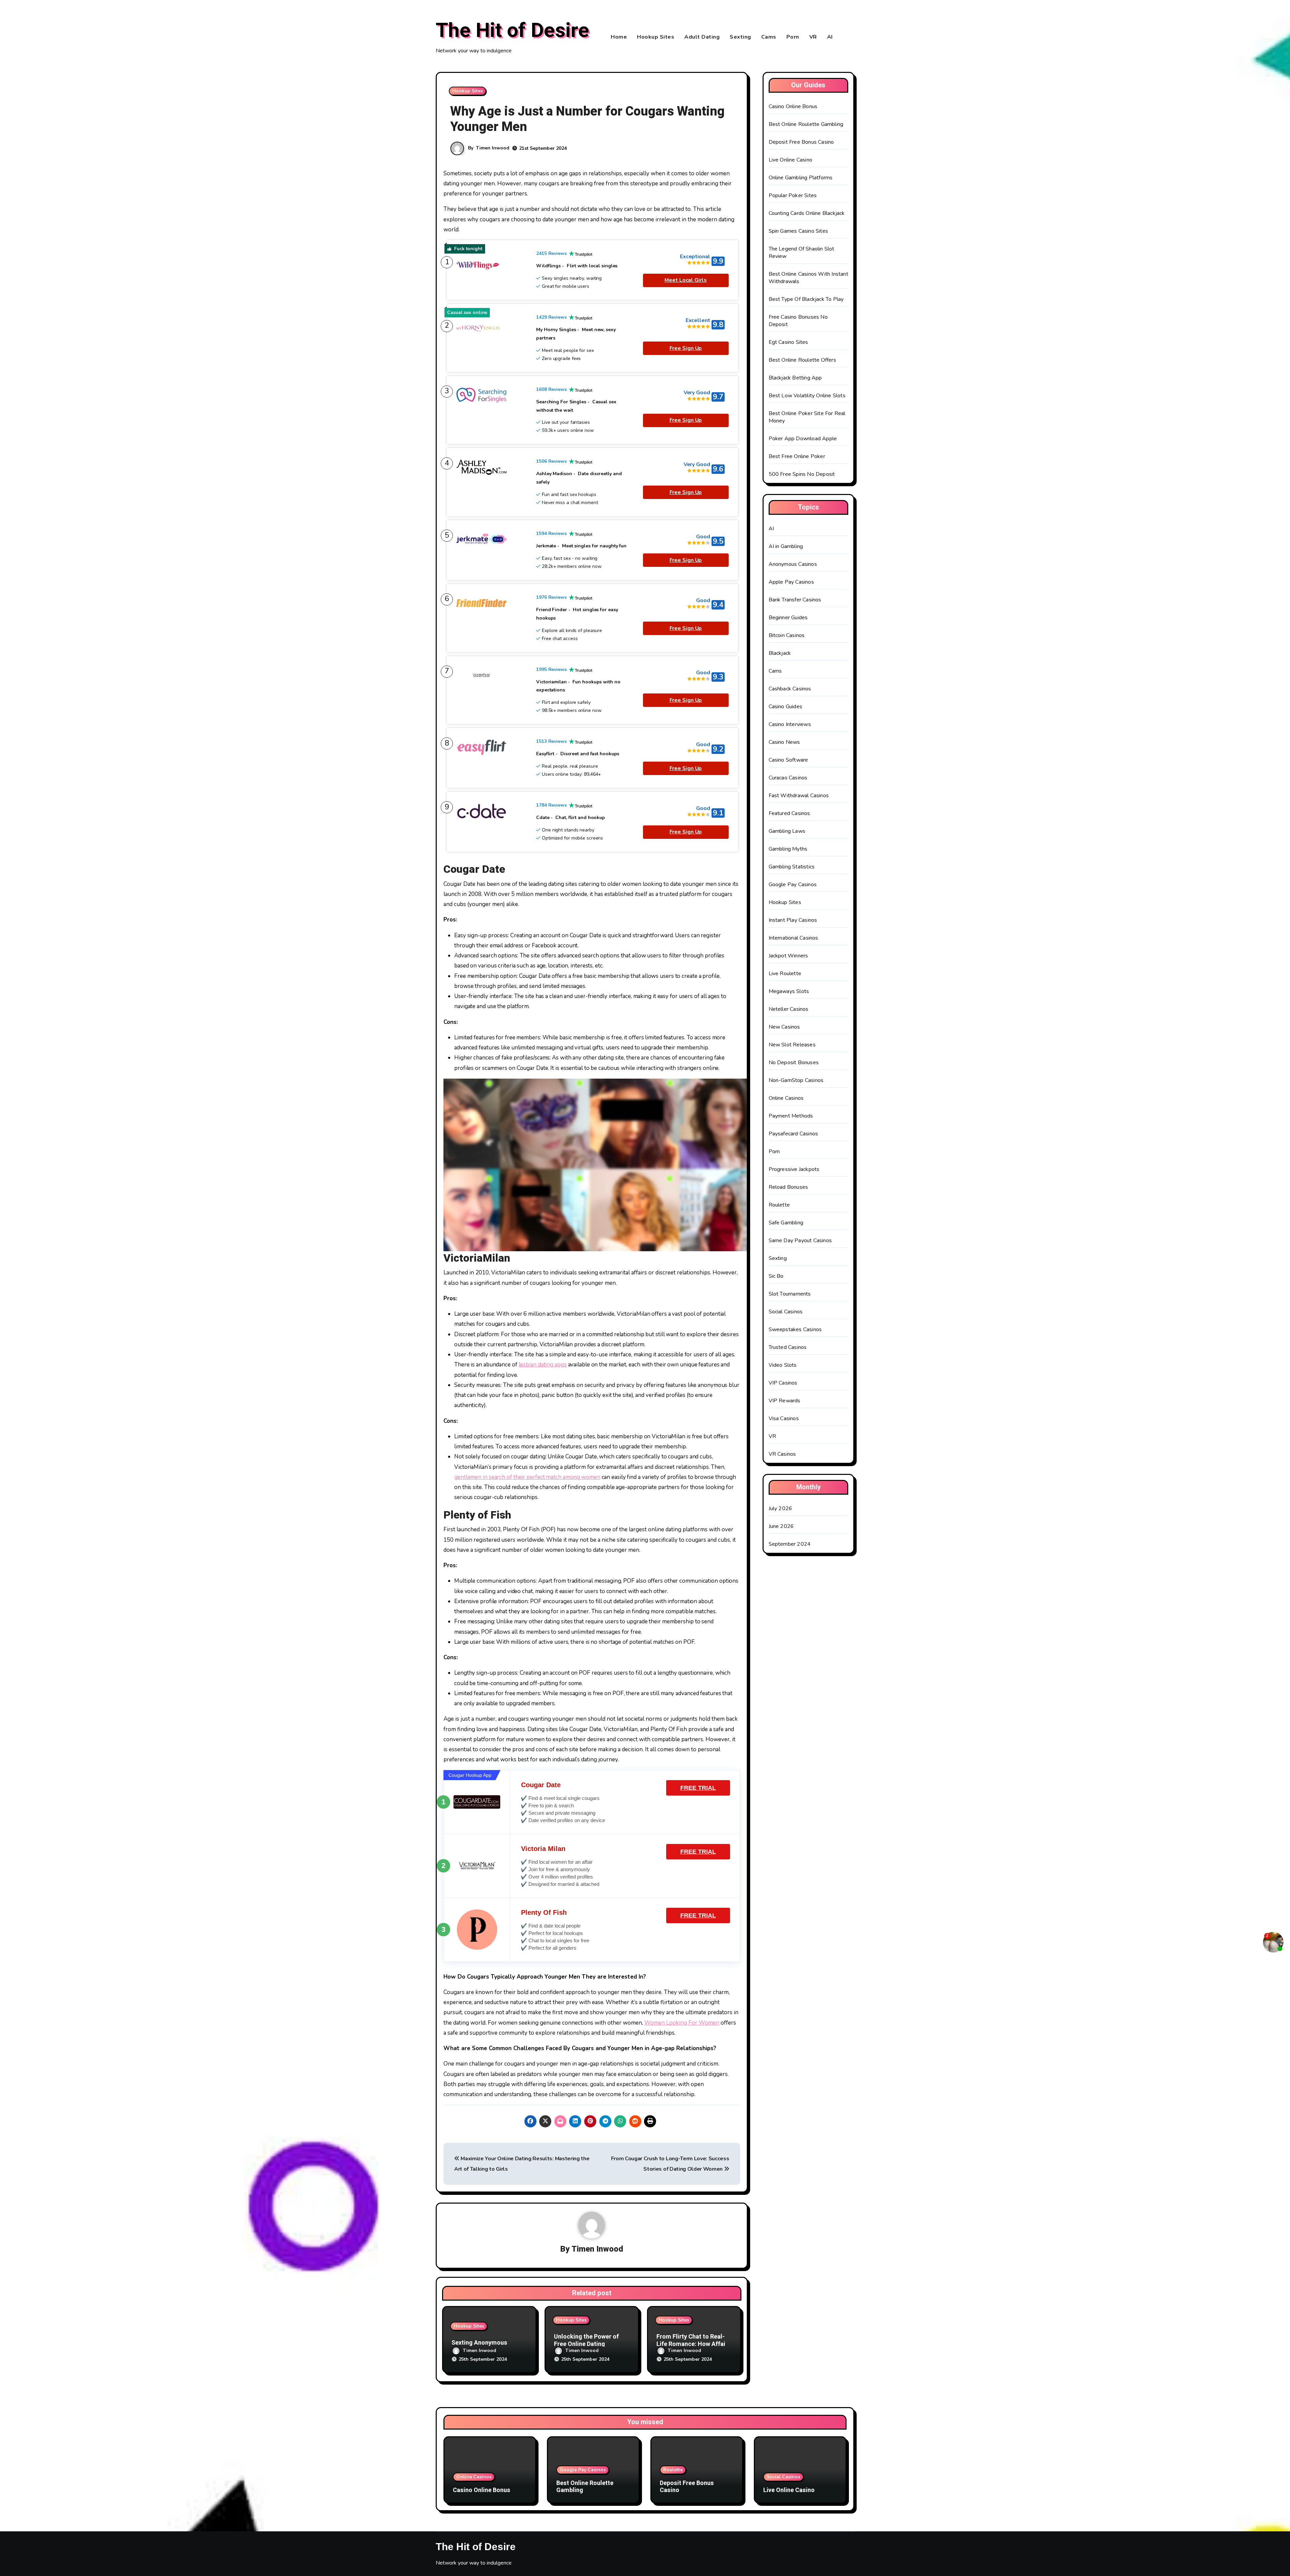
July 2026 (781, 1508)
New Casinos (784, 1027)
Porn (793, 37)
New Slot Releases (792, 1045)
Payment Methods (791, 1116)
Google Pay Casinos (793, 885)
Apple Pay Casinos (791, 582)
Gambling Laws (787, 831)
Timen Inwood (493, 148)
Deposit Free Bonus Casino (801, 142)
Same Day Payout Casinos (800, 1240)
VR (813, 37)
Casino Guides (786, 707)
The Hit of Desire (512, 31)
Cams (769, 37)
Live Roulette (785, 974)
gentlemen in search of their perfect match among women (527, 1477)
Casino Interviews (790, 724)
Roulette (779, 1205)
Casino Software (788, 760)
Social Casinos (786, 1312)
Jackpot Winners (788, 956)
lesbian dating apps (543, 1365)
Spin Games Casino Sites (799, 231)
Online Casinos (786, 1098)
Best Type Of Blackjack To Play (806, 299)
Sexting (740, 37)
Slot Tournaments (790, 1294)
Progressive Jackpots (794, 1169)
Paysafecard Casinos (793, 1134)
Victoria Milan (543, 1849)
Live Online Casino (791, 160)
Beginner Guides (788, 618)
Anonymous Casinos (793, 564)
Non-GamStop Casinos (796, 1080)
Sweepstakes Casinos (795, 1329)
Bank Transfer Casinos (795, 600)
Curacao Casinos (788, 778)
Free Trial (698, 1788)
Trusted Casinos (788, 1347)
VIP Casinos (783, 1383)
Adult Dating (702, 37)
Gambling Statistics (792, 867)
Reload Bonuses (788, 1187)
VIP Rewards (785, 1401)
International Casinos (793, 938)
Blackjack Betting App (795, 378)
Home (619, 37)
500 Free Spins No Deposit (802, 474)
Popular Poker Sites (793, 195)
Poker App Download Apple (803, 439)
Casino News (784, 742)
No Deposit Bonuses (794, 1063)
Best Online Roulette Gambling (806, 124)
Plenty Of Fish (544, 1912)
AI (830, 37)
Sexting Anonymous (479, 2343)
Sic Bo (776, 1276)
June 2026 (781, 1526)
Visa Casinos (784, 1418)
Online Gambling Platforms (801, 178)
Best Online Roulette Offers (802, 360)
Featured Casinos (789, 813)
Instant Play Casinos (793, 920)
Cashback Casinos (790, 689)
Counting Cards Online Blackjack (807, 213)
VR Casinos (782, 1454)
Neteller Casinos (789, 1009)
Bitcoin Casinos (787, 635)
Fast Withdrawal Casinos (799, 796)
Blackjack (780, 653)
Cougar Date (541, 1785)
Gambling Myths (788, 849)
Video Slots (783, 1365)
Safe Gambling (786, 1223)
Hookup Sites (656, 37)
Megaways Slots (789, 991)
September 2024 (790, 1544)
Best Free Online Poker (797, 456)
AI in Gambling (786, 546)
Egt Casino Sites (788, 342)
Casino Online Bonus (793, 106)
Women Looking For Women (682, 2023)
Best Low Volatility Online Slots (807, 396)
